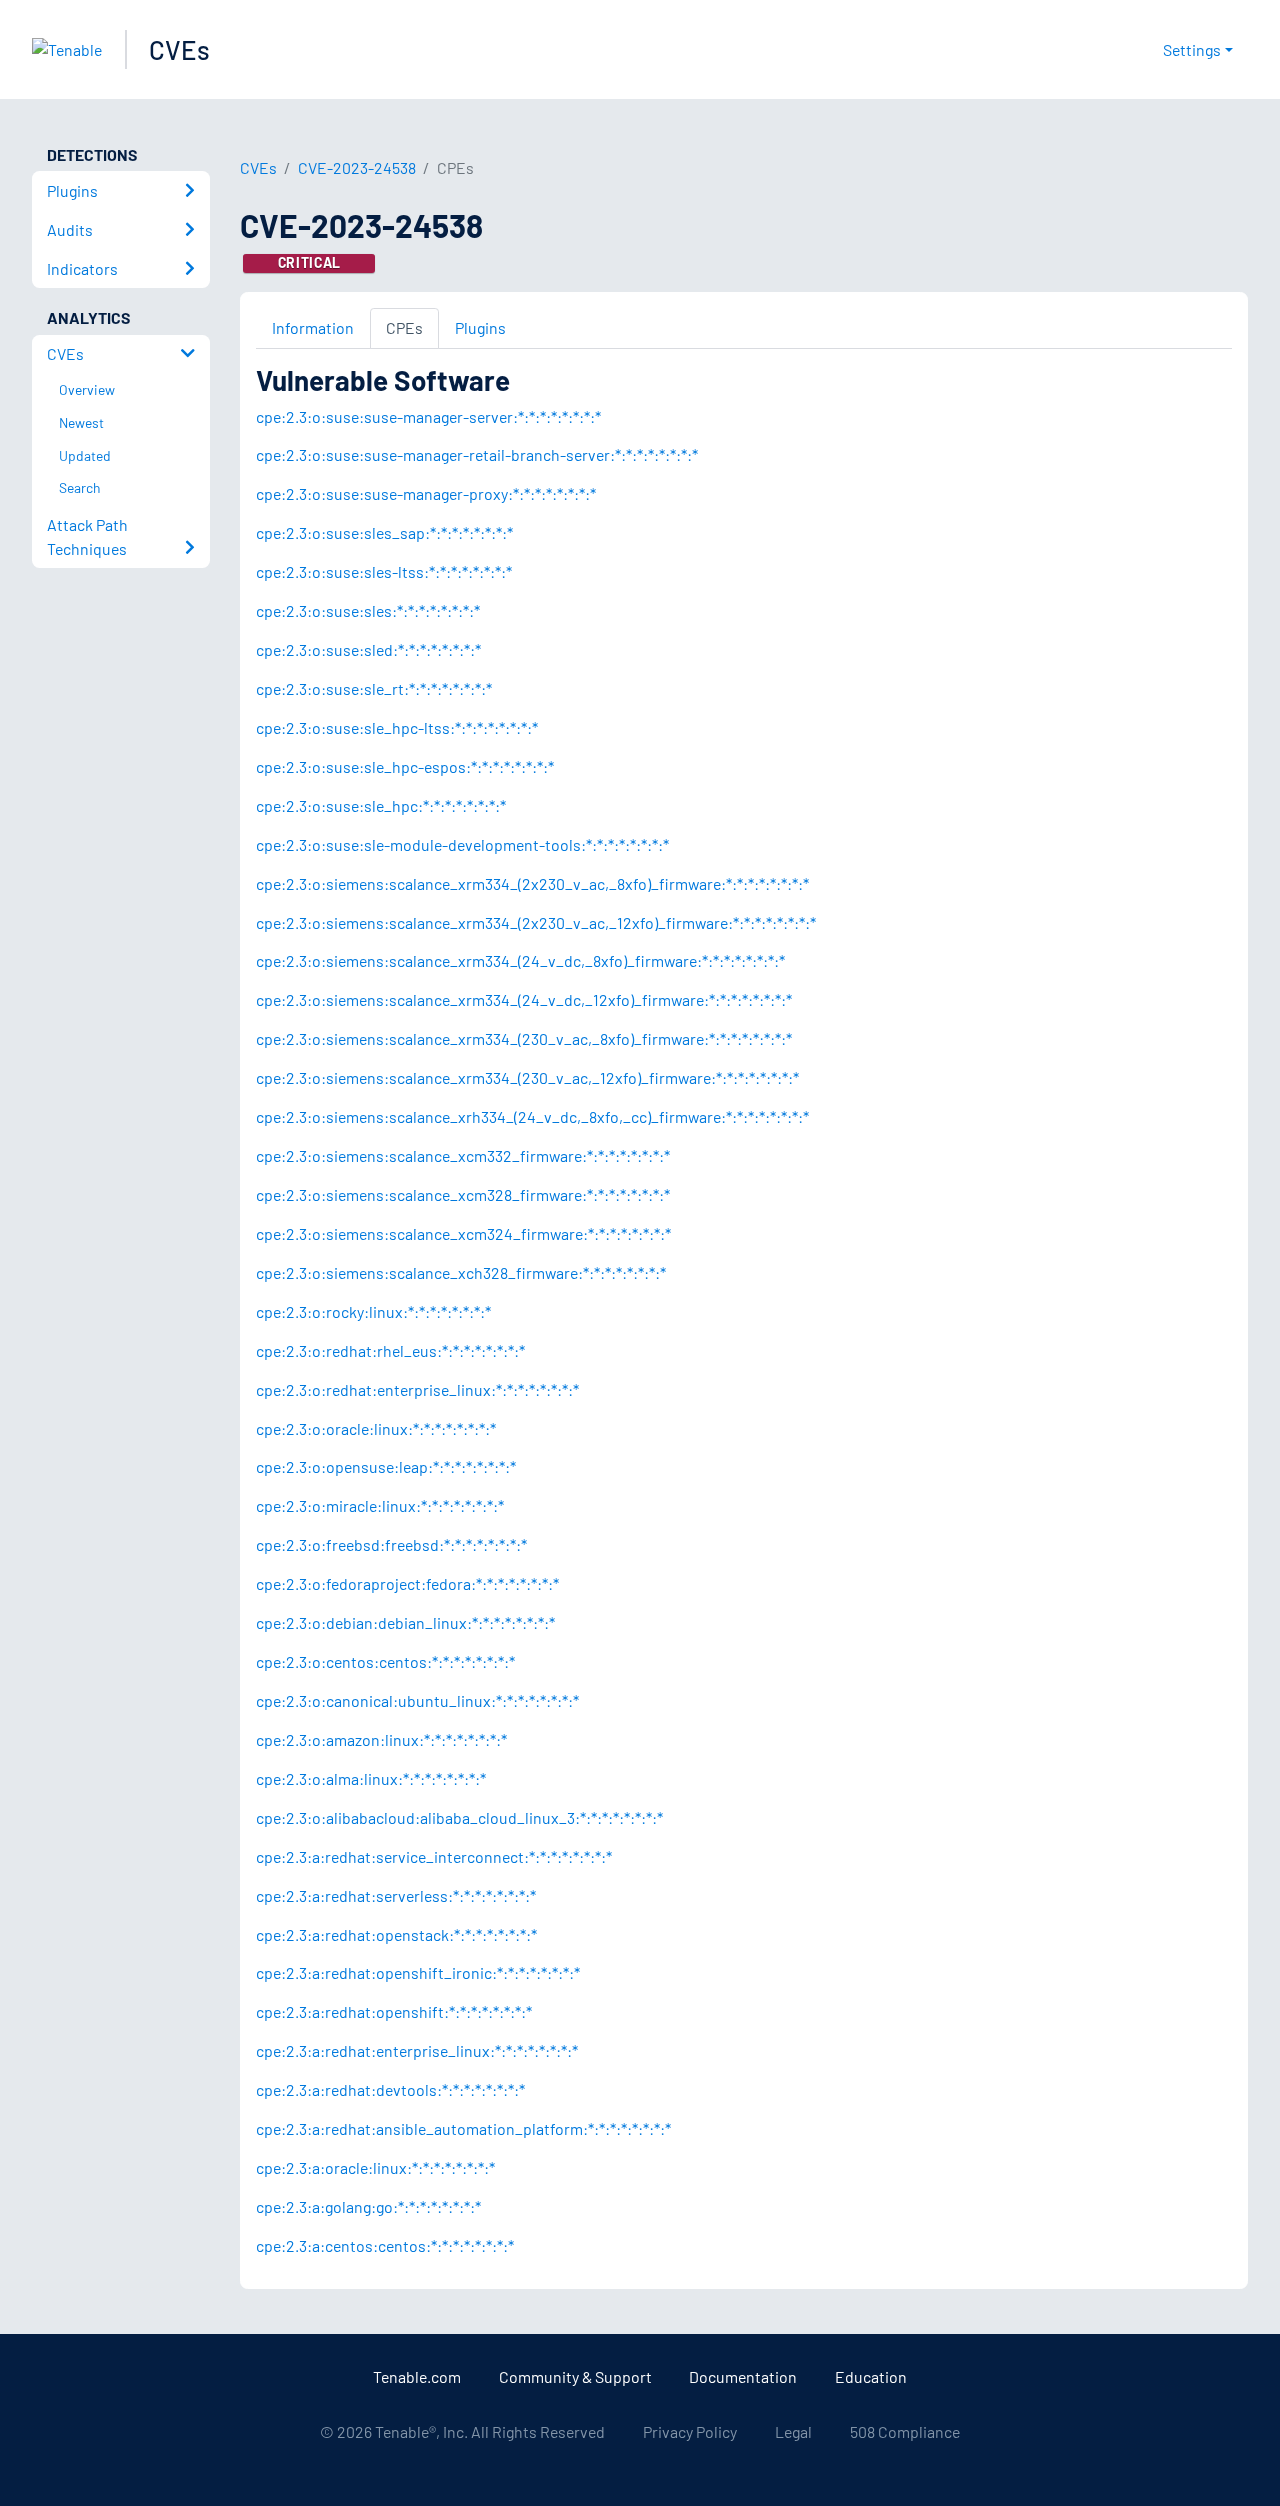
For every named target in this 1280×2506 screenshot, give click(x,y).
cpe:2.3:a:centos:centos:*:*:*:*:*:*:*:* (385, 2245)
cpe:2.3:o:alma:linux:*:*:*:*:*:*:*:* (371, 1778)
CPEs (404, 327)
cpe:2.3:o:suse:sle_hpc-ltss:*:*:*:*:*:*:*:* (397, 727)
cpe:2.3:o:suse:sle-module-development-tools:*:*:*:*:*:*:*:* (462, 844)
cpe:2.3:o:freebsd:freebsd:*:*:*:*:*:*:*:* (391, 1544)
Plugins (480, 327)
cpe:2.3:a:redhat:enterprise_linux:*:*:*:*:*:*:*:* (417, 2050)
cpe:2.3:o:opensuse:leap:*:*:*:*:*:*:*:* (386, 1466)
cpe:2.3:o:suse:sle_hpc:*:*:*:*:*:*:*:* (381, 805)
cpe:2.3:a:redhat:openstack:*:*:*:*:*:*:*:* (396, 1934)
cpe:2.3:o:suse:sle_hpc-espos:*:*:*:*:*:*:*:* (405, 766)
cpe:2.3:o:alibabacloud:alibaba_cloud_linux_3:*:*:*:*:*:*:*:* (459, 1817)
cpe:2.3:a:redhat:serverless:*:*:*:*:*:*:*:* (396, 1895)
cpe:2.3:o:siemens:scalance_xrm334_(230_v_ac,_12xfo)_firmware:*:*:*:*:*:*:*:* (527, 1077)
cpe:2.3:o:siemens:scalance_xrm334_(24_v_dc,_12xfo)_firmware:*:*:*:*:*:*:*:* (524, 999)
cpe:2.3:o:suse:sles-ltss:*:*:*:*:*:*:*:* (384, 571)
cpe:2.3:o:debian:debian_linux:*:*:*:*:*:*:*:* (405, 1622)
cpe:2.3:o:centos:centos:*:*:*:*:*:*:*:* (385, 1661)
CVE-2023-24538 (357, 167)
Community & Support (575, 2376)
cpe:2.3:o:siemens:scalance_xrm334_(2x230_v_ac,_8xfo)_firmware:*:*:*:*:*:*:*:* (532, 883)
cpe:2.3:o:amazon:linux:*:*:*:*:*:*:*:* (381, 1739)
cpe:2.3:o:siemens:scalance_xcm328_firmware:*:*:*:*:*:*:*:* (463, 1194)
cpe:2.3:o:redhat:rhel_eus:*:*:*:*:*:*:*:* (390, 1350)
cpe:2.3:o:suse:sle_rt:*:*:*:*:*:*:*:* (374, 688)
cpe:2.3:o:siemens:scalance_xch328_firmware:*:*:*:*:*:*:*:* (461, 1272)
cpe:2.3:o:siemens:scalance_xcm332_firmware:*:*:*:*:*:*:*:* (463, 1155)
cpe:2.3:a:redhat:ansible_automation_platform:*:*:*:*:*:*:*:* (463, 2128)
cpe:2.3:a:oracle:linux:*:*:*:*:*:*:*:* (375, 2167)
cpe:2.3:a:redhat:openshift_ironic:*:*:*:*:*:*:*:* (418, 1972)
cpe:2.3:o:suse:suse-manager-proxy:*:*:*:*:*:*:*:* (426, 493)
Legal (793, 2431)
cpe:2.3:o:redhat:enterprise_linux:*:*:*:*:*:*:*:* (417, 1389)
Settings (1192, 49)
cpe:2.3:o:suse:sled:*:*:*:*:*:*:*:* (368, 649)
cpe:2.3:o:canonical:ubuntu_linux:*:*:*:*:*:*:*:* (417, 1700)
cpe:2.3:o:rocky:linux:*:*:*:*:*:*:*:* (373, 1311)
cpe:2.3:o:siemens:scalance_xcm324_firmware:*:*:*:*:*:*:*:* (463, 1233)
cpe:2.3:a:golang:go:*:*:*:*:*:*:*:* (368, 2206)
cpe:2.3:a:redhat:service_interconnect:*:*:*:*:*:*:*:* (434, 1856)
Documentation (743, 2376)
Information (313, 327)
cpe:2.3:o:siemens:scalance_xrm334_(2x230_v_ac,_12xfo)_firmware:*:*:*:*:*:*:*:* (536, 922)
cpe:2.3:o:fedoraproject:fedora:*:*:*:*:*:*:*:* (407, 1583)
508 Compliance (905, 2431)
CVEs (179, 49)
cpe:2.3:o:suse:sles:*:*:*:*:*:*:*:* (368, 610)
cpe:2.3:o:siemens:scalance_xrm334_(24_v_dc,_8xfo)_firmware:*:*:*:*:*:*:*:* (520, 960)
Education (871, 2376)
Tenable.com (417, 2376)
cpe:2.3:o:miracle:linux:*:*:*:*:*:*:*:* (380, 1505)
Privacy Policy (690, 2431)
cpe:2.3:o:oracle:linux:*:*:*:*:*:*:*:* (376, 1428)
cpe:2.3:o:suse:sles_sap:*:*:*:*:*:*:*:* (384, 532)
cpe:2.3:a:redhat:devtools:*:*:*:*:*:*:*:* (390, 2089)
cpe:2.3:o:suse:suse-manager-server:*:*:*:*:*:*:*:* (428, 416)
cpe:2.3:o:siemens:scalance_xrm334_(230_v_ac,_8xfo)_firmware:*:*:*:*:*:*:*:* (524, 1038)
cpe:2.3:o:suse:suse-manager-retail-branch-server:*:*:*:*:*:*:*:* (477, 454)
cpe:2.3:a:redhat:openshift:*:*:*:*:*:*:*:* (394, 2011)
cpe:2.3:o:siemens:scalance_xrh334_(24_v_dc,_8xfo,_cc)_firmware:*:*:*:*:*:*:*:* (532, 1116)
